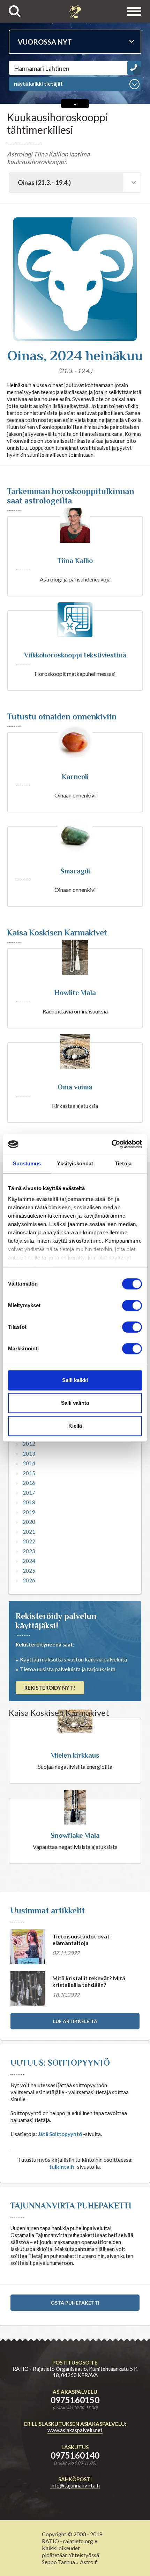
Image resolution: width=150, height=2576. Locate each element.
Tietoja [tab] (123, 1163)
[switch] (132, 1305)
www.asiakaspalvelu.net (75, 2430)
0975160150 (75, 2400)
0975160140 (75, 2455)
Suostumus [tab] (27, 1163)
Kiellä (75, 1426)
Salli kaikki (75, 1380)
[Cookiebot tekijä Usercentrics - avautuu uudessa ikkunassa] (111, 1144)
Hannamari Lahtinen (42, 68)
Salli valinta (75, 1403)
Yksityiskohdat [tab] (75, 1163)
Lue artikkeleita (75, 2021)
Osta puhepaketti (75, 2303)
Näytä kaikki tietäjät (38, 84)
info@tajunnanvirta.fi (75, 2485)
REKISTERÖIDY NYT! (50, 1688)
